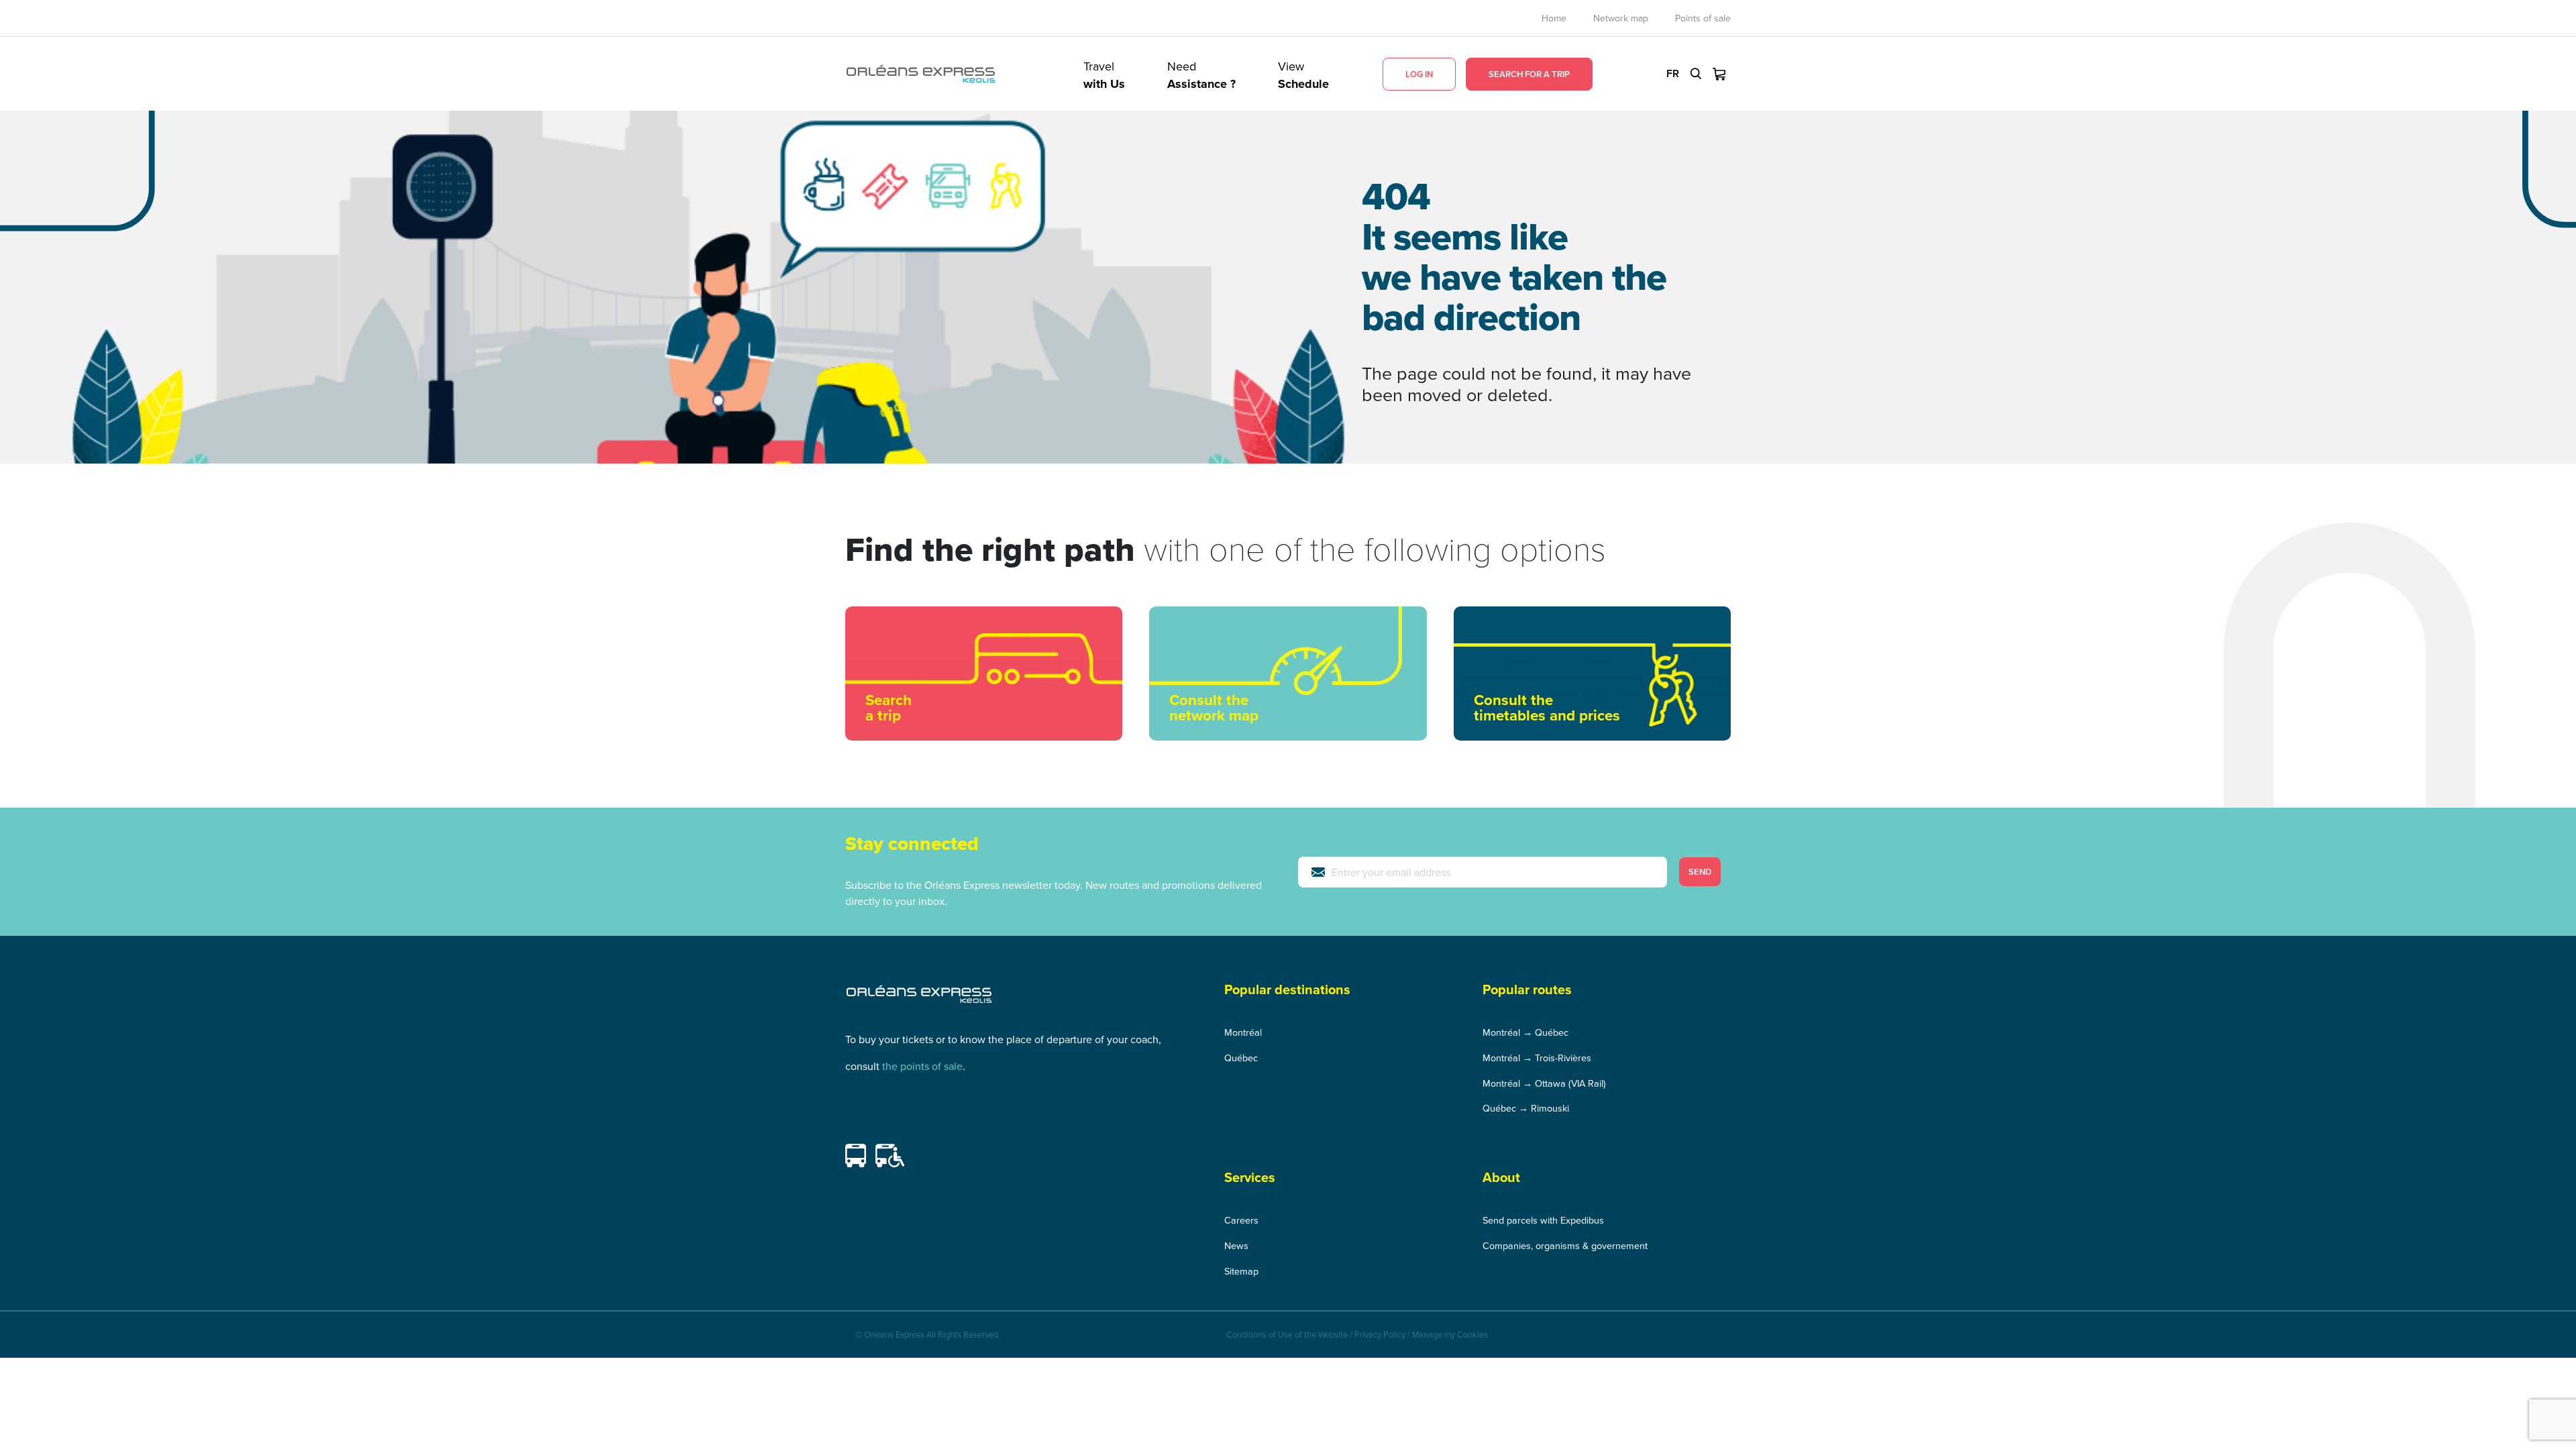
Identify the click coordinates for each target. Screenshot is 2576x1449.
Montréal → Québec (1525, 1032)
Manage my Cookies (1450, 1334)
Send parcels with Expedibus (1543, 1220)
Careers (1241, 1220)
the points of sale (922, 1066)
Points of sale (1703, 18)
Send (1700, 872)
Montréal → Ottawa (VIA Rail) (1544, 1083)
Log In (1419, 74)
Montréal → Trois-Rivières (1537, 1058)
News (1236, 1245)
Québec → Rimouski (1526, 1108)
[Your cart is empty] (1719, 74)
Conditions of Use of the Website (1287, 1334)
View (1303, 74)
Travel (1104, 74)
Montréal (1243, 1032)
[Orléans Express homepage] (921, 74)
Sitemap (1241, 1271)
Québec (1241, 1058)
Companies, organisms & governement (1565, 1245)
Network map (1621, 18)
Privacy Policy (1380, 1334)
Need (1201, 74)
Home (1554, 18)
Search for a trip (1529, 74)
